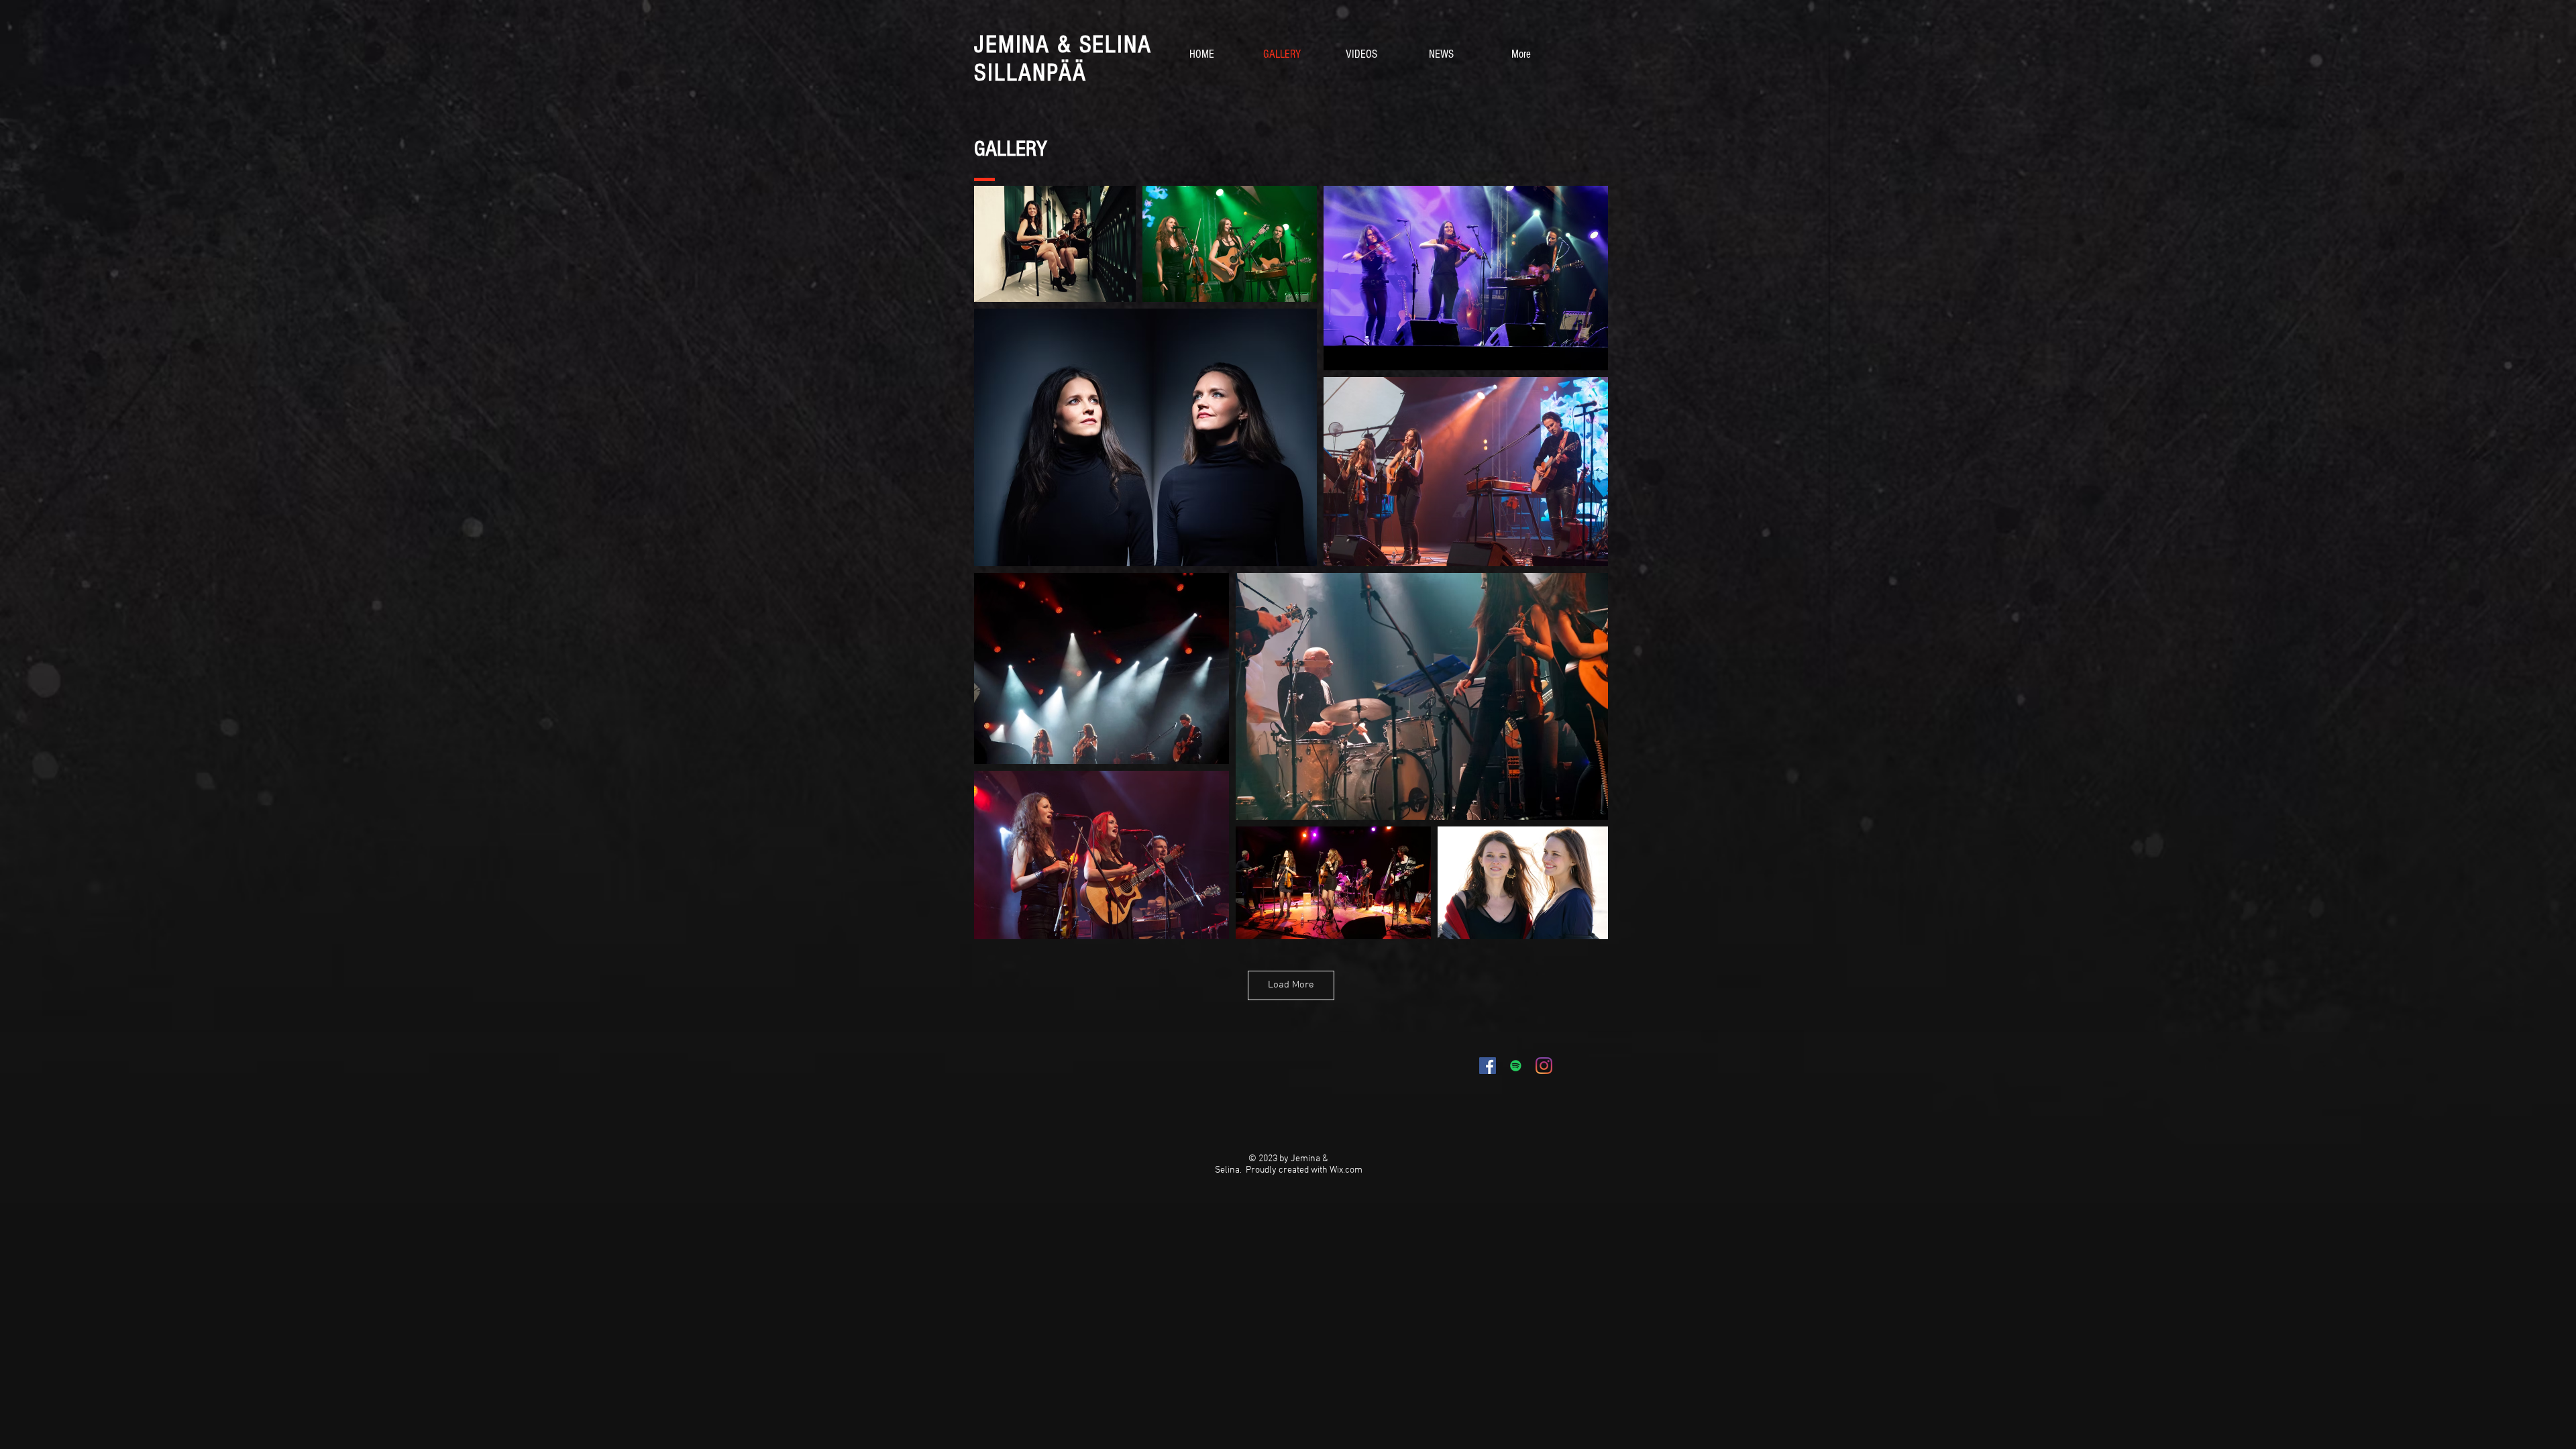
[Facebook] (1488, 1066)
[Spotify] (1516, 1066)
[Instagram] (1544, 1066)
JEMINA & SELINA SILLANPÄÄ (1063, 59)
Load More (1291, 985)
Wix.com (1346, 1170)
